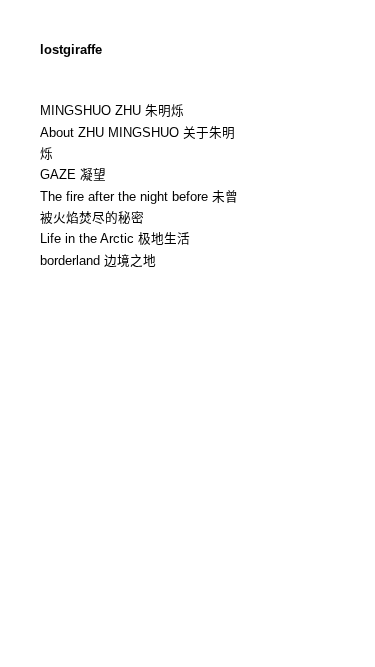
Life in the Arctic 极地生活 (115, 239)
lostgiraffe (71, 50)
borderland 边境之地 (98, 261)
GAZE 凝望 (73, 175)
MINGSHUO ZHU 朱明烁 (112, 111)
